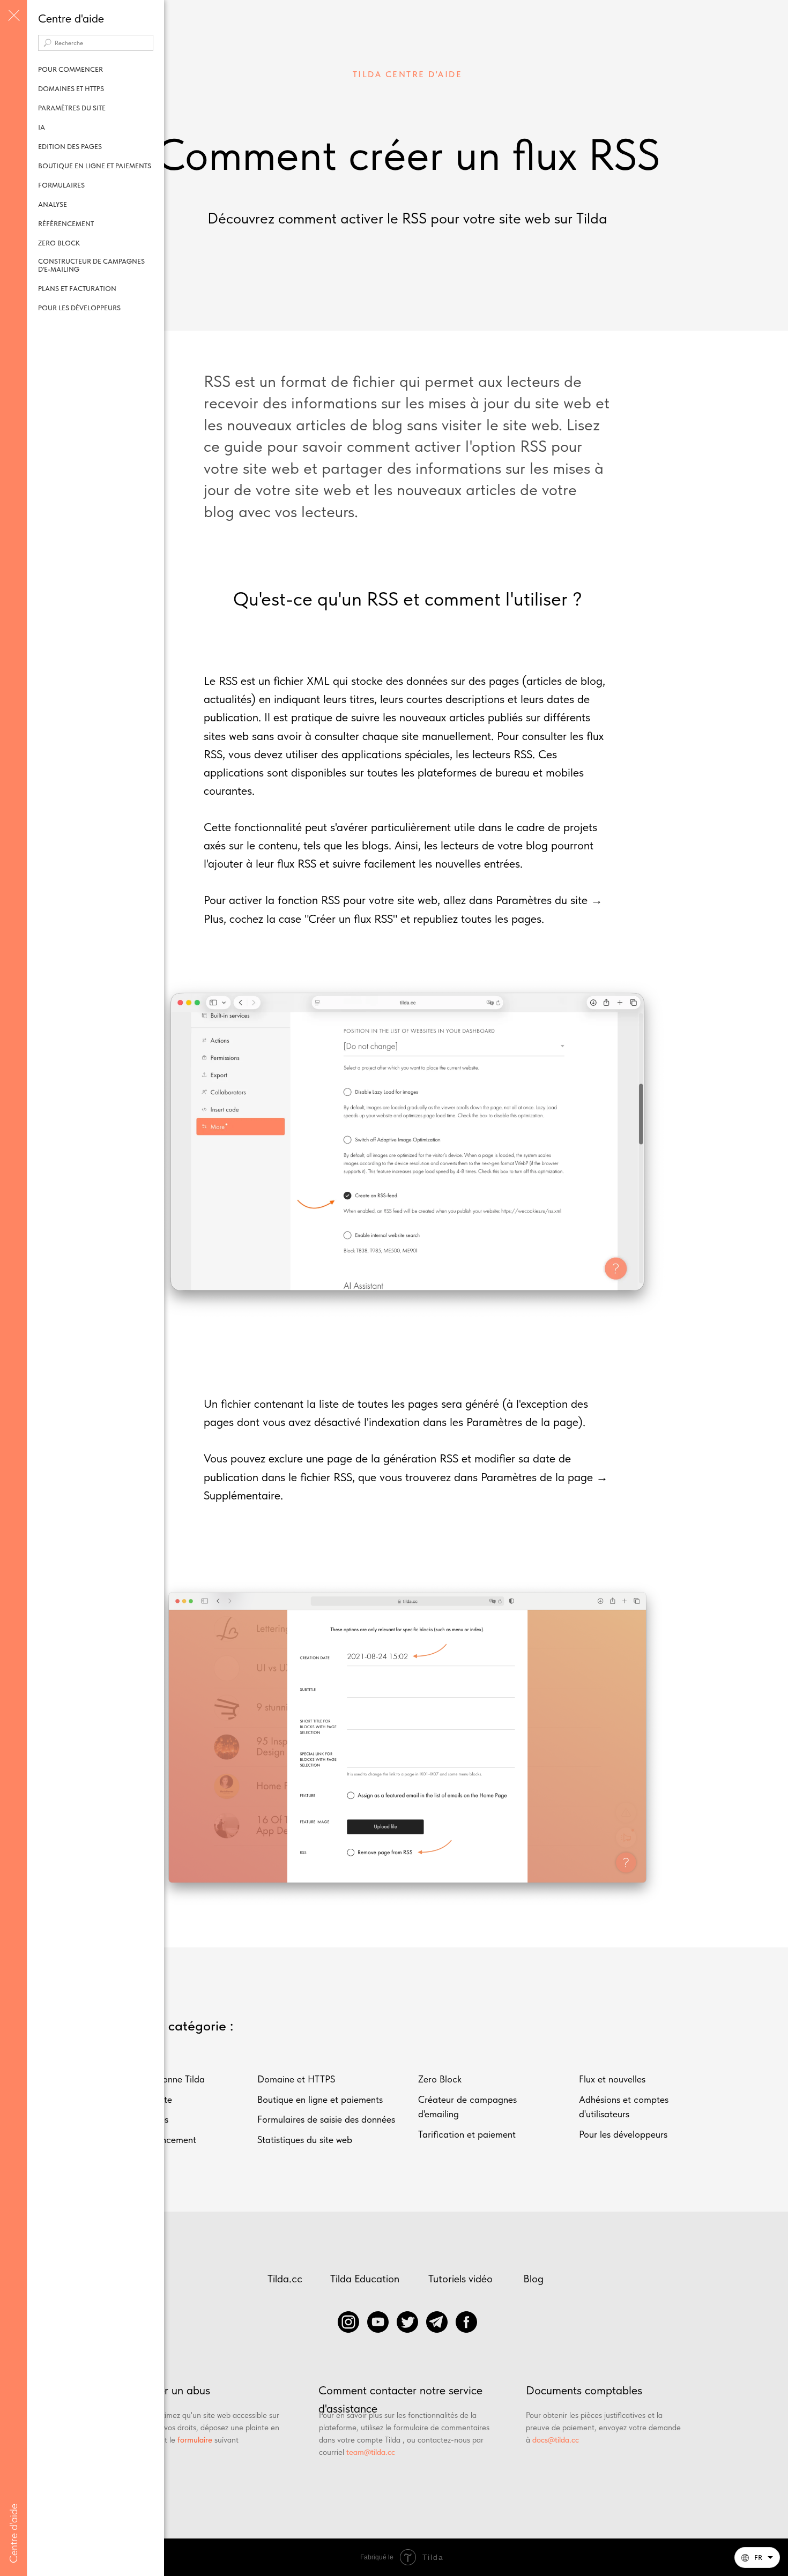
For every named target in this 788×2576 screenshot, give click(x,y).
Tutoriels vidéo (460, 2279)
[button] (757, 2558)
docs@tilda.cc (556, 2440)
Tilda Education (365, 2279)
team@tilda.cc (371, 2452)
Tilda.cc (285, 2279)
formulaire (195, 2440)
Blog (533, 2279)
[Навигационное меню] (13, 16)
